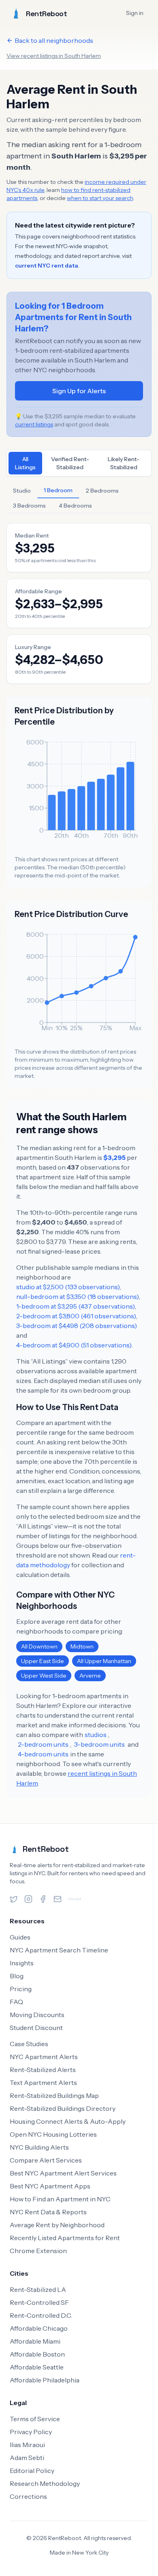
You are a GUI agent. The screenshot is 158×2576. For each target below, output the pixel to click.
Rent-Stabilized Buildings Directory (63, 2108)
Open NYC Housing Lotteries (53, 2134)
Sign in (135, 13)
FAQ (16, 2002)
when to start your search (100, 198)
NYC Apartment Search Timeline (59, 1950)
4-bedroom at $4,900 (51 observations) (74, 1345)
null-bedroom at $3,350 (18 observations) (78, 1296)
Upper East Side (43, 1661)
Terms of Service (35, 2419)
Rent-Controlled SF (39, 2302)
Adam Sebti (27, 2458)
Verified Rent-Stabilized (70, 463)
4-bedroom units (43, 1754)
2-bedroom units (43, 1744)
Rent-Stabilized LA (38, 2289)
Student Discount (36, 2028)
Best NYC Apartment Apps (50, 2186)
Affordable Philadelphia (45, 2380)
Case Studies (29, 2044)
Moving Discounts (37, 2015)
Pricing (21, 1989)
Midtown (82, 1646)
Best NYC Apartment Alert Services (63, 2173)
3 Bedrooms (29, 506)
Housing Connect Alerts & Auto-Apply (68, 2121)
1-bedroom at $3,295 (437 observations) (76, 1306)
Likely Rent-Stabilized (124, 463)
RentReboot (46, 1849)
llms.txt (75, 1899)
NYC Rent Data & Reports (48, 2212)
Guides (20, 1937)
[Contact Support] (58, 1899)
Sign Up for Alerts (79, 391)
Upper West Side (44, 1676)
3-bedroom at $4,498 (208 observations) (77, 1326)
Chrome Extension (38, 2251)
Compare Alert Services (46, 2160)
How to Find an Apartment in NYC (60, 2199)
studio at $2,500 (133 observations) (68, 1287)
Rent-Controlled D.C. (41, 2315)
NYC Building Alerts (39, 2147)
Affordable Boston (37, 2354)
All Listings (25, 463)
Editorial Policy (32, 2471)
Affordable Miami (35, 2341)
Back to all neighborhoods (54, 40)
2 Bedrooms (102, 491)
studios (96, 1735)
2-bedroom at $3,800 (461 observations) (76, 1316)
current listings (34, 424)
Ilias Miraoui (27, 2445)
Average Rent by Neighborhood (57, 2225)
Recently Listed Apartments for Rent (65, 2238)
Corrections (28, 2496)
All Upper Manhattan (104, 1661)
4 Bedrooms (75, 506)
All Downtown (39, 1646)
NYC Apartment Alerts (44, 2057)
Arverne (90, 1676)
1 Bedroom (58, 490)
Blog (17, 1976)
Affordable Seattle (37, 2367)
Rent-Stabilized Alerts (43, 2070)
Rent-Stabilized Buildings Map (54, 2095)
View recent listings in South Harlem (54, 56)
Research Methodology (45, 2483)
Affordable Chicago (39, 2328)
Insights (22, 1963)
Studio (22, 491)
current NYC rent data (47, 266)
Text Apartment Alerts (43, 2083)
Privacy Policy (31, 2432)
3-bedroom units (99, 1744)
